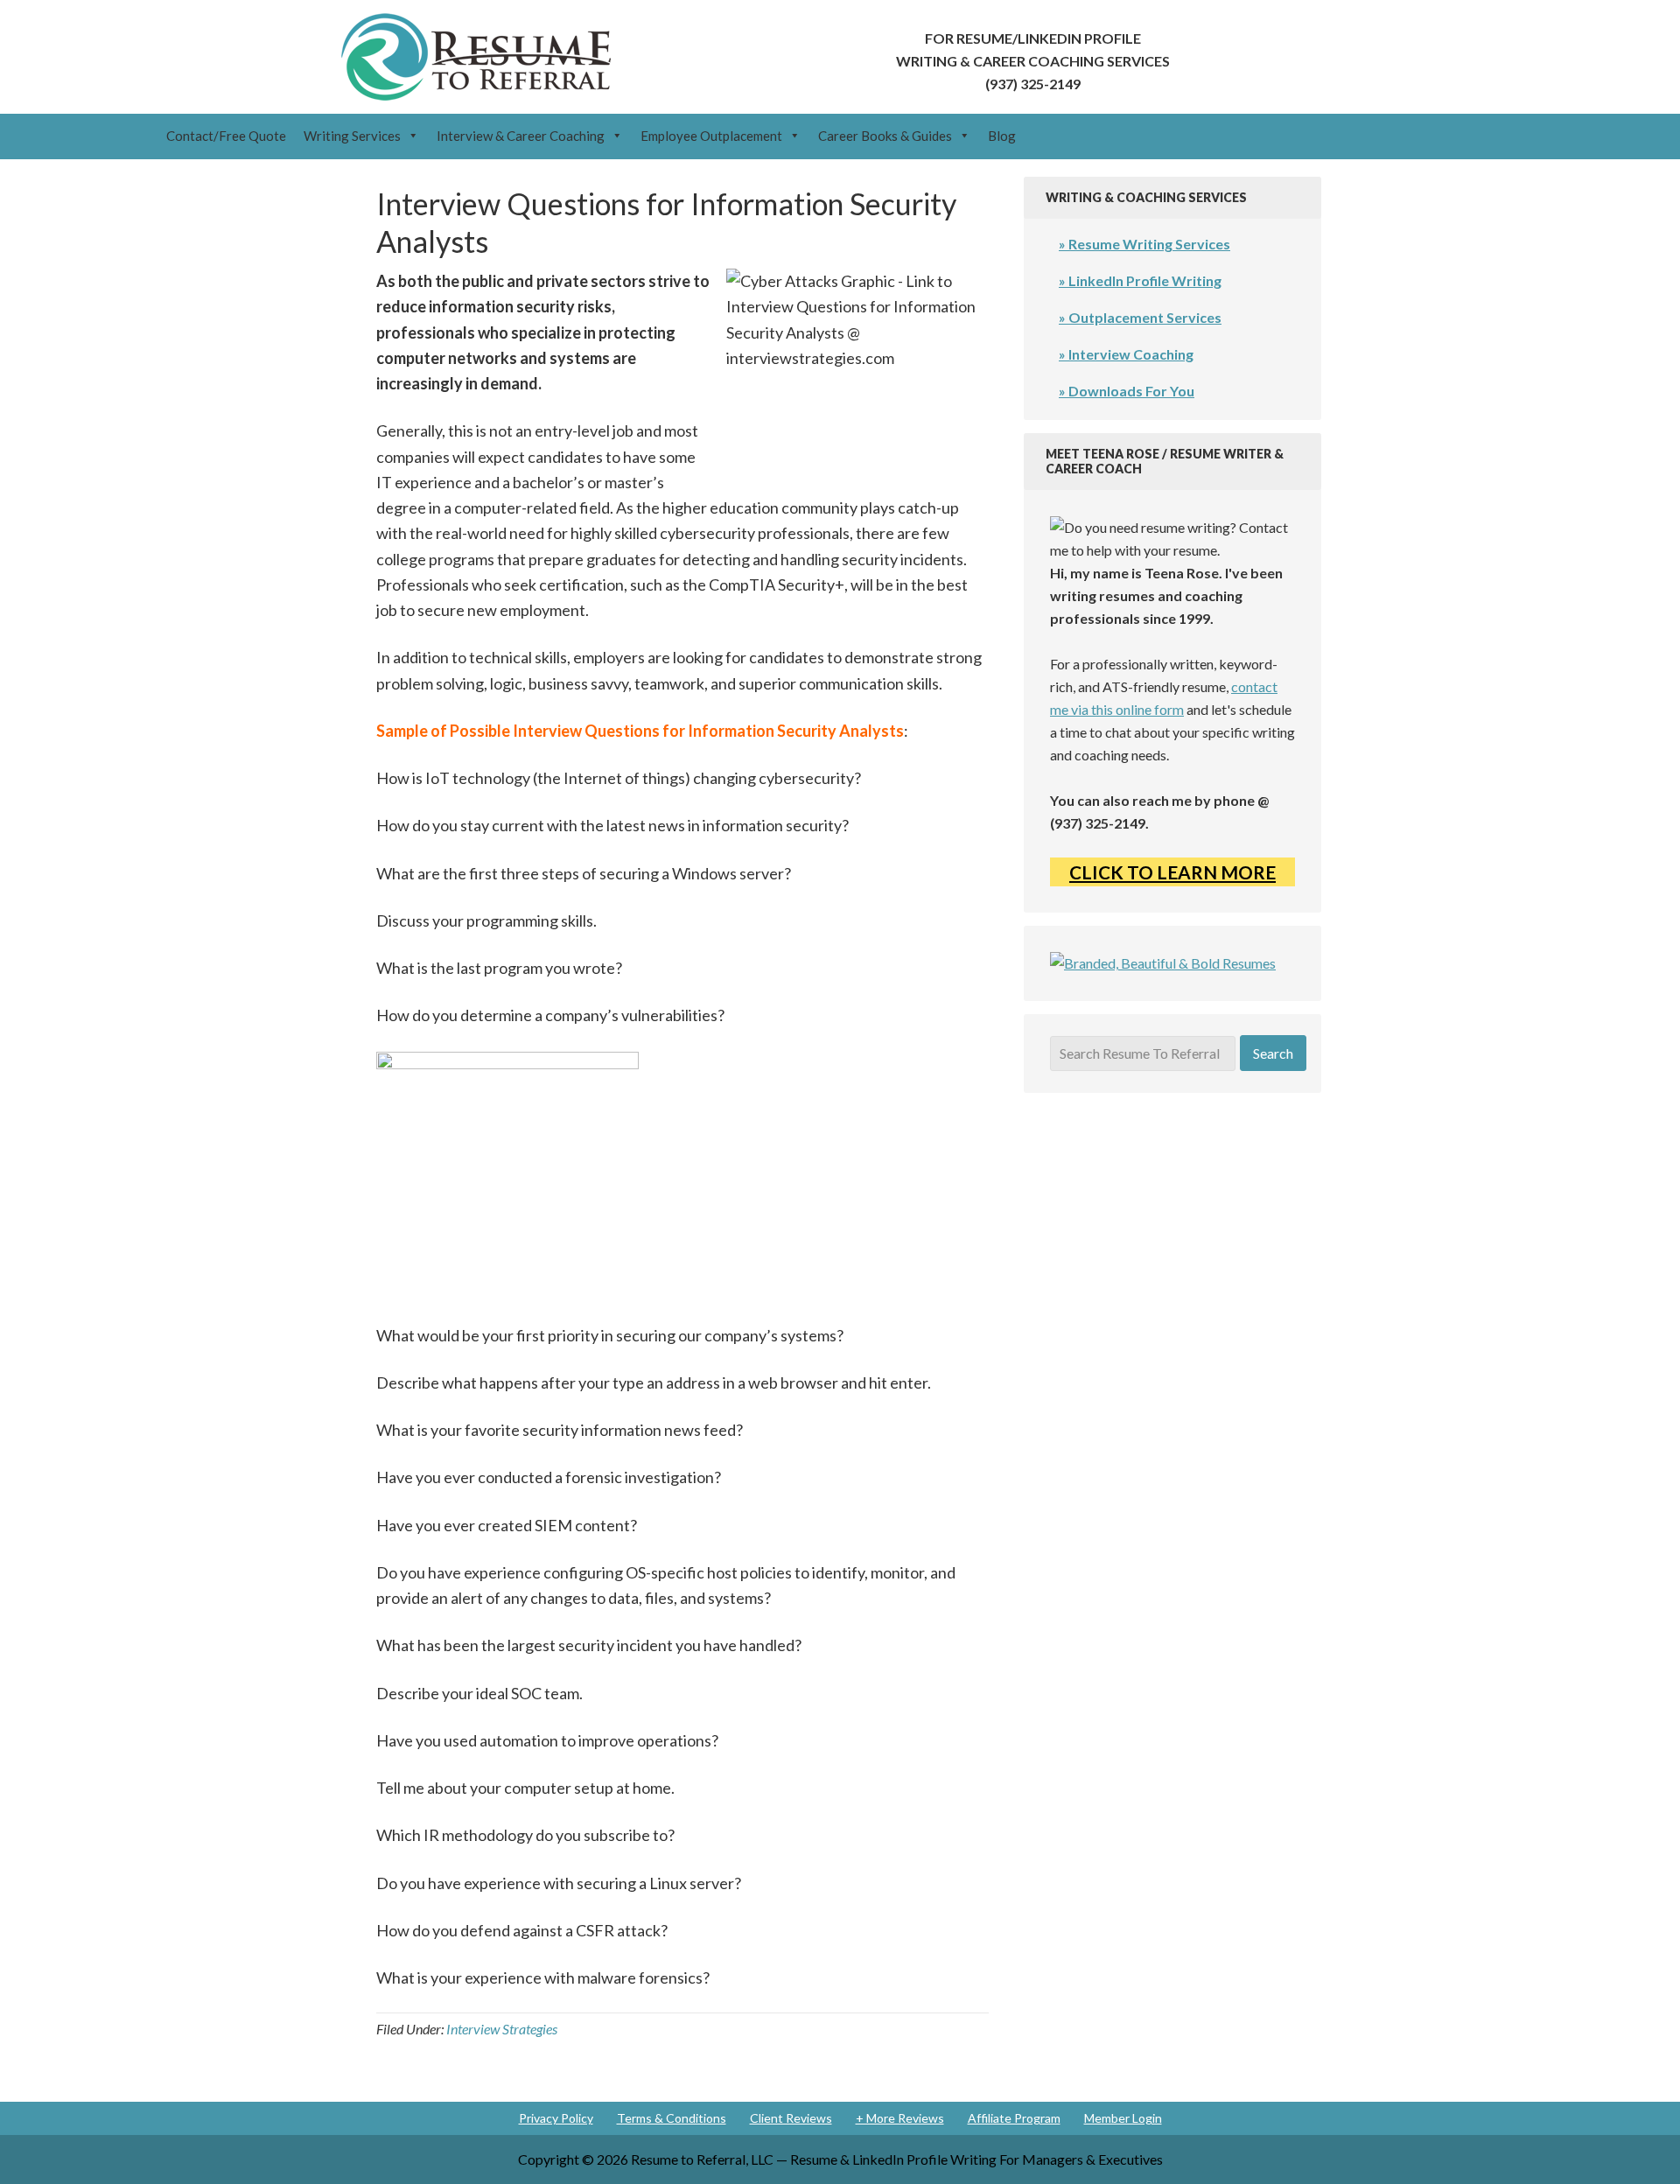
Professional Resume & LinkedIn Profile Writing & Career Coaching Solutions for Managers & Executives (476, 57)
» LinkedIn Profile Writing (1140, 280)
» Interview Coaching (1126, 354)
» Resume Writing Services (1144, 244)
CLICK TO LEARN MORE (1172, 872)
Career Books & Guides (885, 136)
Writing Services (352, 136)
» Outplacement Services (1140, 317)
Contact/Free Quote (226, 136)
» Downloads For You (1127, 391)
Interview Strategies (502, 2029)
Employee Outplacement (711, 136)
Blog (1002, 136)
